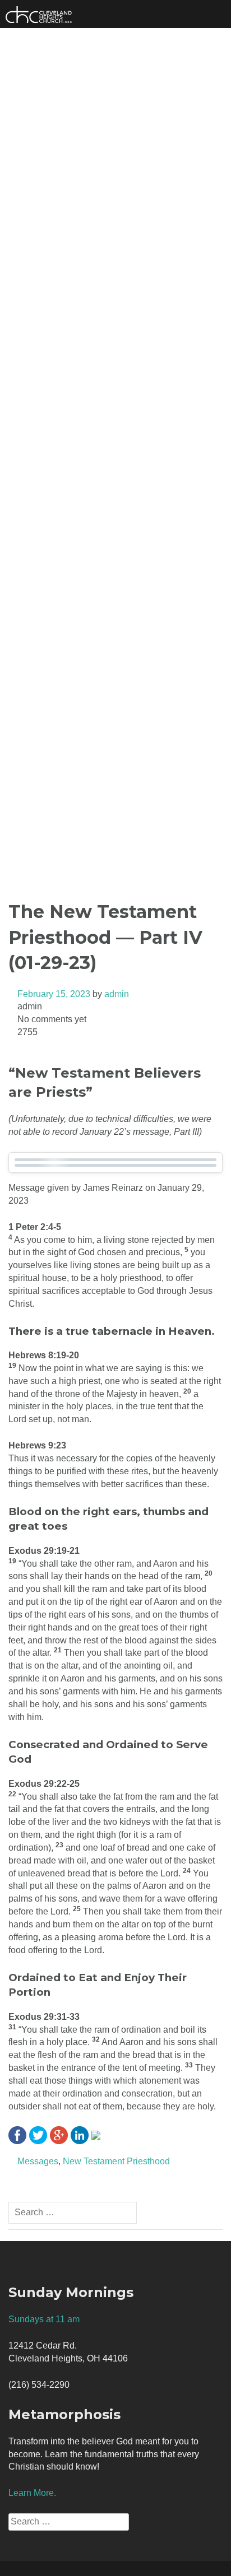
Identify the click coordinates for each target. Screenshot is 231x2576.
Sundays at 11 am (44, 2319)
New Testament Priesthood (116, 2161)
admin (117, 994)
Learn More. (32, 2493)
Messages (38, 2161)
